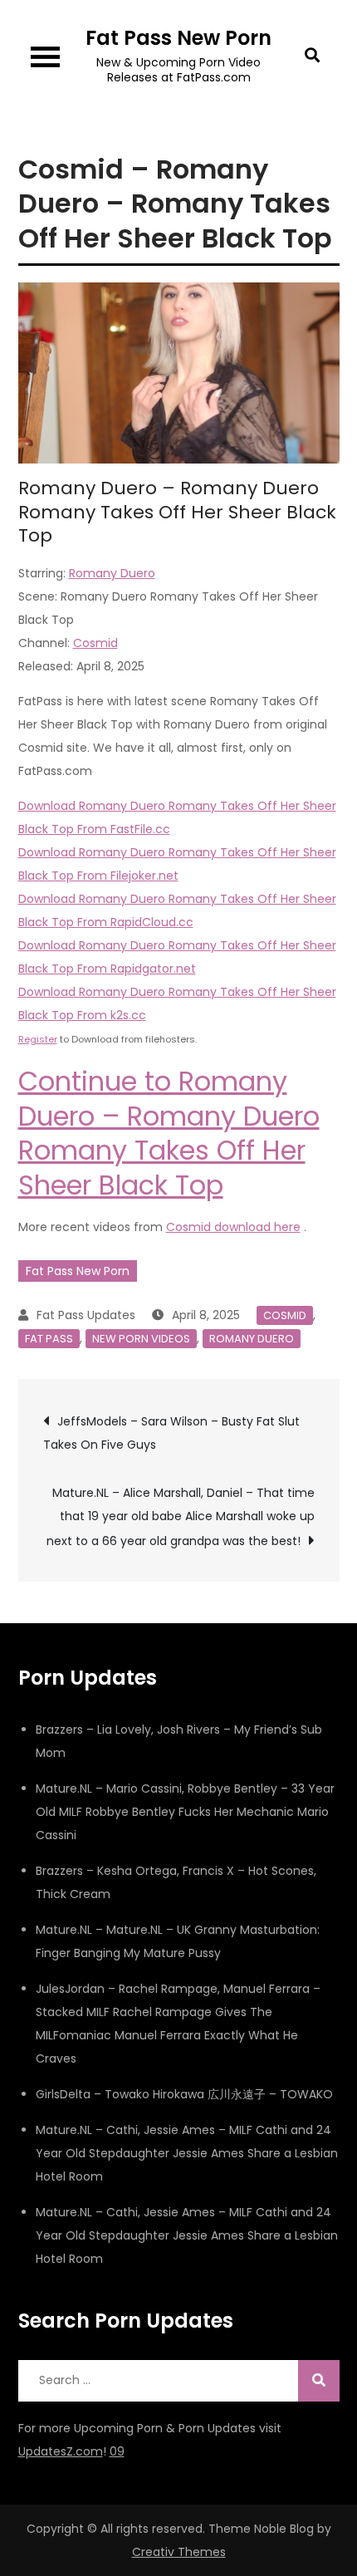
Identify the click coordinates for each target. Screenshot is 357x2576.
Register (38, 1039)
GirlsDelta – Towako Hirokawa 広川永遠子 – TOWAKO (184, 2094)
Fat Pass (49, 1339)
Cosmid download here (233, 1227)
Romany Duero (112, 573)
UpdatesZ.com (61, 2451)
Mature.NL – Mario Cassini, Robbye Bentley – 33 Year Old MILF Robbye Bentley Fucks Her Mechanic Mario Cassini (185, 1812)
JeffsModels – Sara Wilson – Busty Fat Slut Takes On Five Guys (171, 1433)
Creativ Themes (179, 2552)
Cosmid (95, 643)
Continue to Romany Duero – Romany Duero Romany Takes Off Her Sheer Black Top (169, 1133)
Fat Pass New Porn (178, 38)
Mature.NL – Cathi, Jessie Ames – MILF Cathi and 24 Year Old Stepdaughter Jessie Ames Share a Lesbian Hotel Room (187, 2153)
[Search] (319, 2381)
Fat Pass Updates (86, 1315)
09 (117, 2451)
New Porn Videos (141, 1339)
